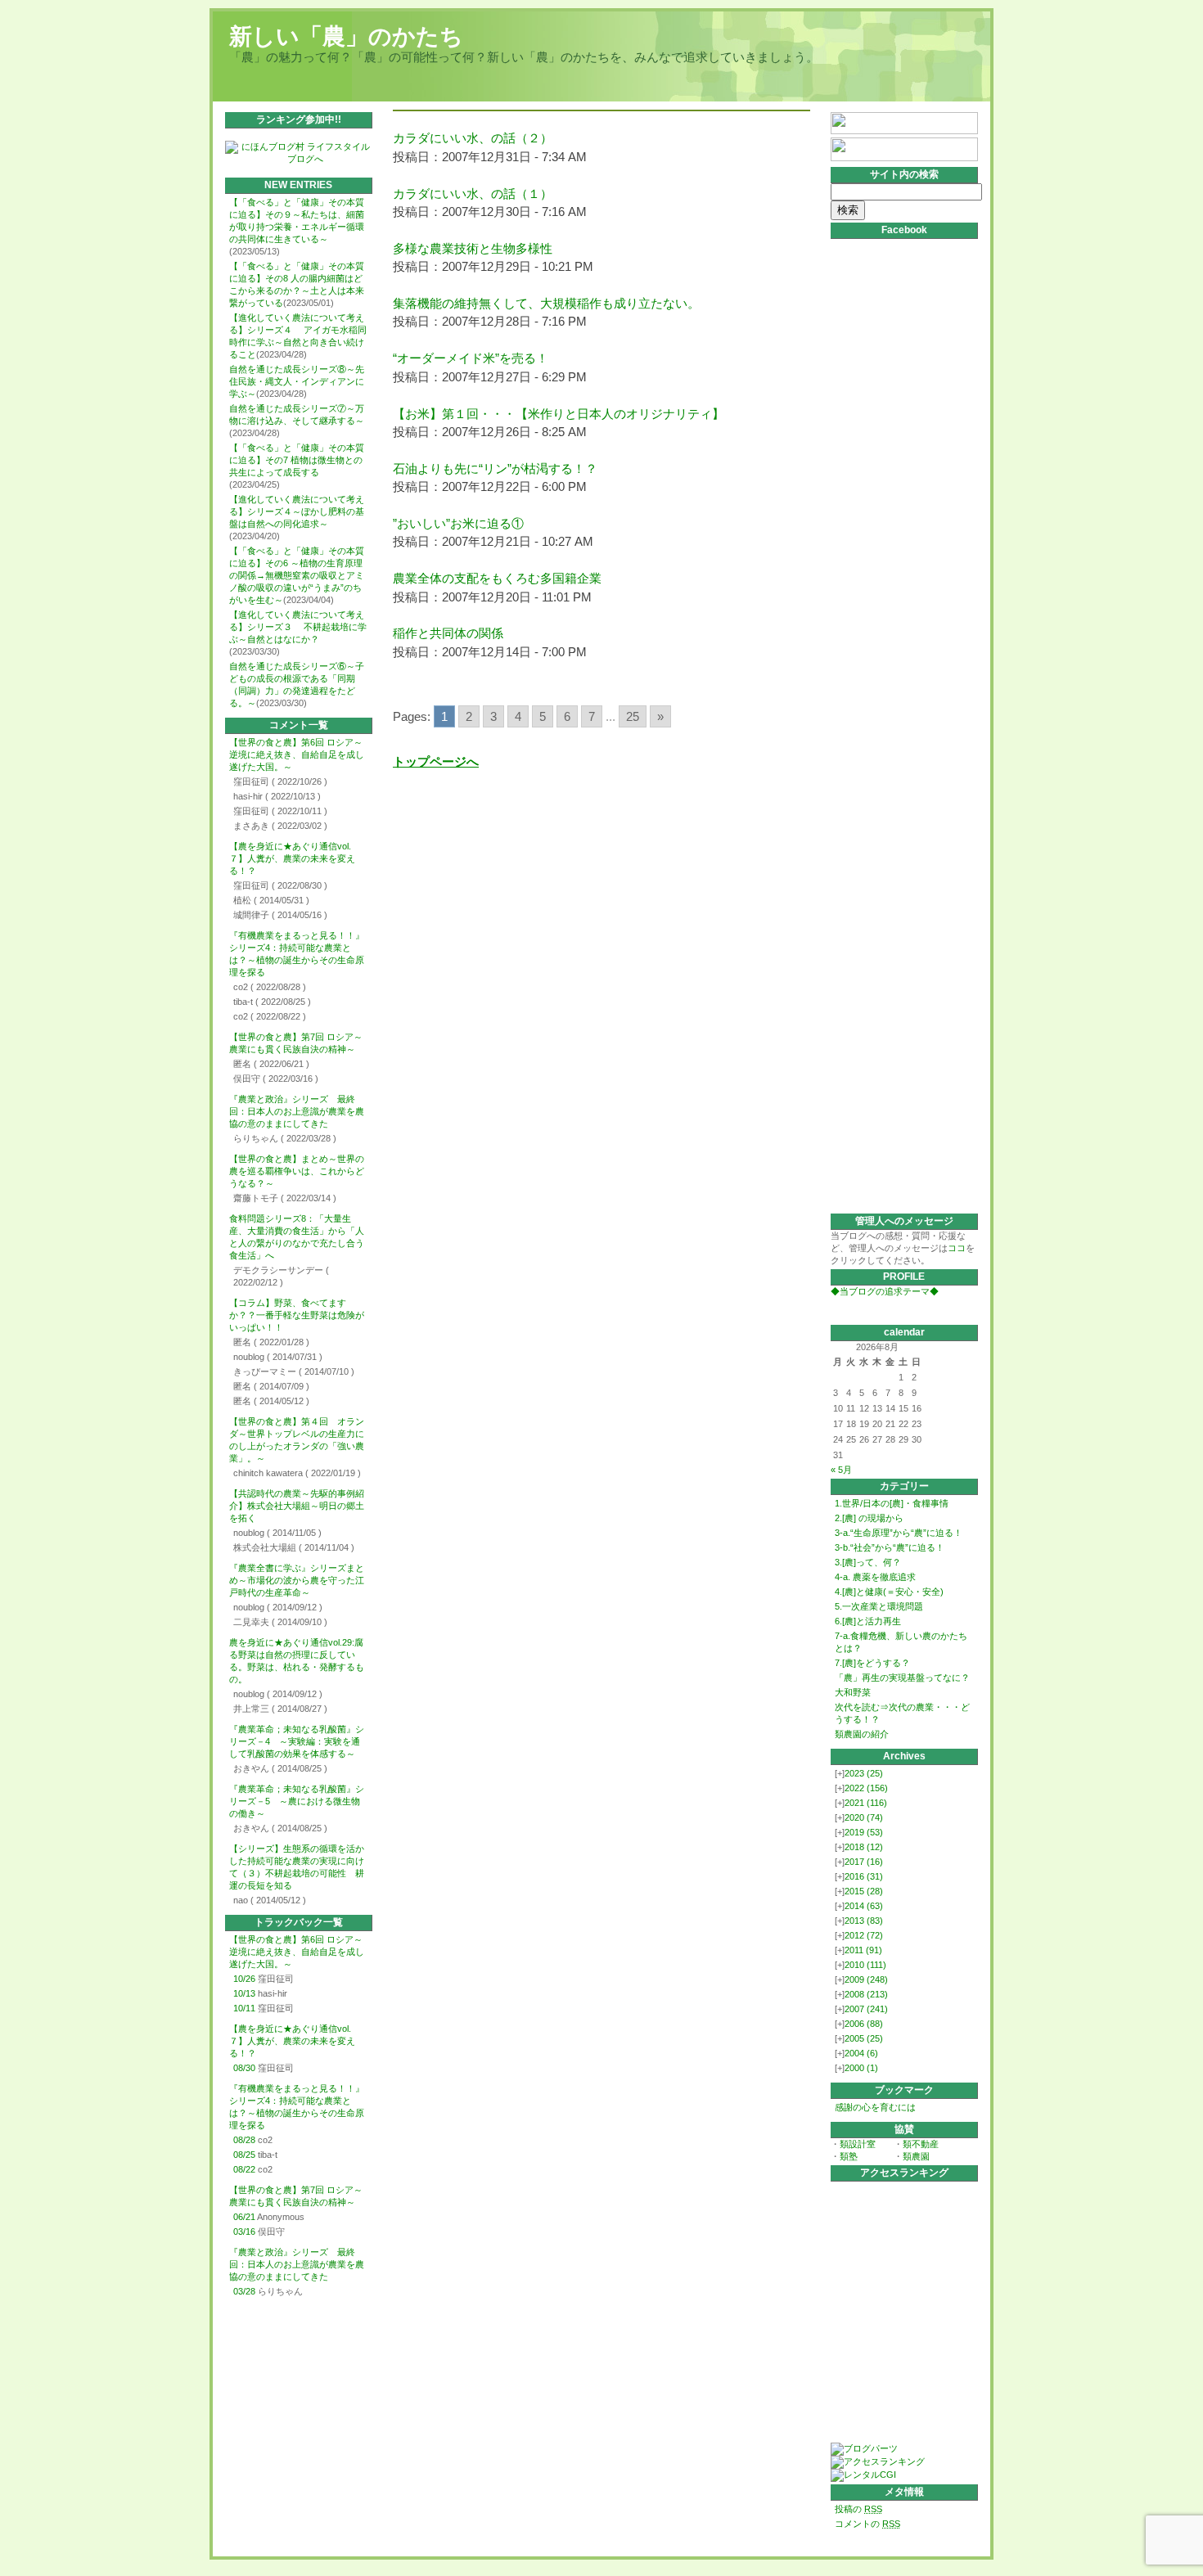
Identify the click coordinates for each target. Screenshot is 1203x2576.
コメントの (867, 2524)
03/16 (244, 2231)
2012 (864, 1935)
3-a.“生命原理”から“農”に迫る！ (899, 1533)
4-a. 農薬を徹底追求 (875, 1577)
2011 (863, 1950)
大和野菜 (853, 1692)
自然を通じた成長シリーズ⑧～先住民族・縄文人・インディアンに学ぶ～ (297, 381)
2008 (866, 1994)
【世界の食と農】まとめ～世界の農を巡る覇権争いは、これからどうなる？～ (297, 1171)
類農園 (916, 2156)
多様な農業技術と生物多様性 (473, 248)
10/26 (244, 1979)
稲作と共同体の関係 (448, 633)
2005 (864, 2038)
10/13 (244, 1993)
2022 (866, 1788)
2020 (864, 1817)
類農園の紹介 (862, 1734)
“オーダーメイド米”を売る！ (471, 358)
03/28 (244, 2291)
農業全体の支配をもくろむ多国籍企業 (497, 578)
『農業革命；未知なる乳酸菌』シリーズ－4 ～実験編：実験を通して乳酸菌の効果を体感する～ (297, 1741)
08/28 (244, 2140)
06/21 (244, 2217)
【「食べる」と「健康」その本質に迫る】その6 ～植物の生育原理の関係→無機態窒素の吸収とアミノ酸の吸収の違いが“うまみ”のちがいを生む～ (297, 575)
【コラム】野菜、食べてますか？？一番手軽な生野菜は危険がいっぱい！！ (297, 1315)
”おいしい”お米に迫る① (458, 523)
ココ (957, 1248)
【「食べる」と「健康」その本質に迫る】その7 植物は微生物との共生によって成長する (297, 460)
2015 (864, 1891)
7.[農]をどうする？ (872, 1663)
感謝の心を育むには (875, 2107)
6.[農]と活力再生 (868, 1621)
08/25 (244, 2155)
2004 (861, 2053)
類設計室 (858, 2144)
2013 (864, 1921)
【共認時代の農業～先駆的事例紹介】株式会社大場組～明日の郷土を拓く (297, 1506)
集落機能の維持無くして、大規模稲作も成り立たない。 (546, 303)
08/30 (244, 2068)
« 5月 (841, 1470)
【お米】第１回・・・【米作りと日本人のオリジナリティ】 (559, 414)
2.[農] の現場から (869, 1518)
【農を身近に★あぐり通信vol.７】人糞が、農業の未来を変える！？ (292, 858)
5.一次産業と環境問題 (879, 1606)
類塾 (849, 2156)
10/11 (244, 2008)
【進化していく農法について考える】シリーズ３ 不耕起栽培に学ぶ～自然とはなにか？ (298, 627)
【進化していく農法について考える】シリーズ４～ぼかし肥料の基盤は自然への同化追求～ (297, 511)
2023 (864, 1773)
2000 (861, 2068)
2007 (866, 2009)
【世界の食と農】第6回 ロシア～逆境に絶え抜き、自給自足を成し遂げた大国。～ (297, 754)
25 (633, 716)
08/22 (244, 2169)
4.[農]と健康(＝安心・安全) (889, 1592)
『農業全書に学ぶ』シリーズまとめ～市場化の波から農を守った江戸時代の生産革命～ (297, 1580)
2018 (864, 1847)
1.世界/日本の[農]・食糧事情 (892, 1503)
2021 (866, 1803)
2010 (865, 1965)
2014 (864, 1906)
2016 (864, 1876)
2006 (864, 2024)
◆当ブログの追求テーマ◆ (885, 1291)
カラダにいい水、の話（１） (473, 194)
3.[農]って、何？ (868, 1562)
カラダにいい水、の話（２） (473, 138)
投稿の (858, 2509)
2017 (864, 1862)
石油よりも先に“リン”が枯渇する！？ (495, 468)
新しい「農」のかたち (346, 36)
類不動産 (921, 2144)
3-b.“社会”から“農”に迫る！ (890, 1547)
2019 (864, 1832)
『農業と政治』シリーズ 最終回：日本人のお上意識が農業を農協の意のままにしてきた (297, 1111)
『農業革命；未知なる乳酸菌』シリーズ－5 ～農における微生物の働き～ (297, 1801)
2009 (866, 1979)
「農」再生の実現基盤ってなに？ (902, 1678)
